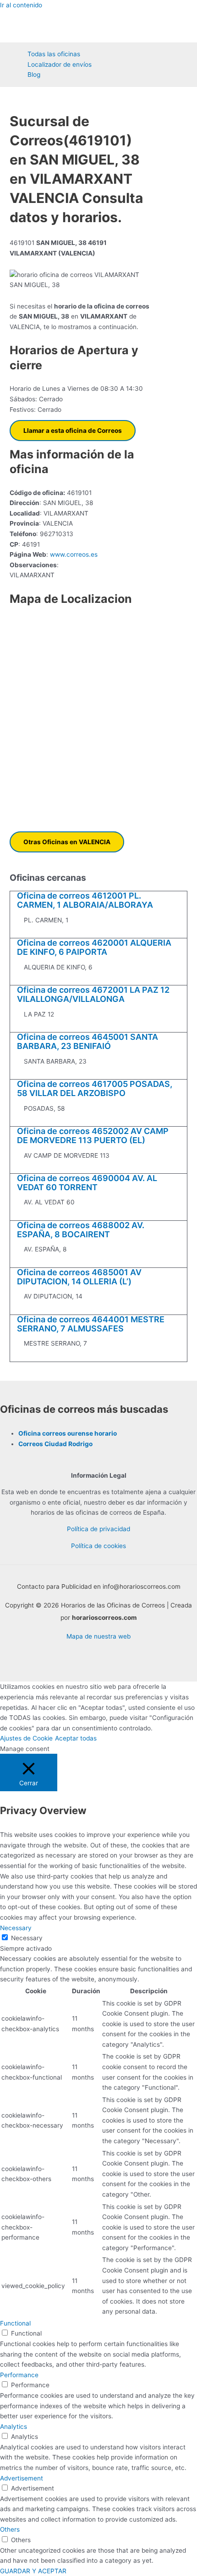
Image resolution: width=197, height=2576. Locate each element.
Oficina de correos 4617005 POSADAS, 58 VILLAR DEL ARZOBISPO (95, 1088)
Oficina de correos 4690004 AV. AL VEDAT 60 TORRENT (87, 1183)
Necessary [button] (16, 1928)
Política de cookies (98, 1546)
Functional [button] (15, 2323)
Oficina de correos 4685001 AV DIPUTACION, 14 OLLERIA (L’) (79, 1277)
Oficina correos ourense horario (68, 1433)
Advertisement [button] (22, 2478)
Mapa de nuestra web (98, 1636)
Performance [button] (19, 2375)
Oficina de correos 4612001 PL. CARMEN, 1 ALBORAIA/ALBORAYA (85, 900)
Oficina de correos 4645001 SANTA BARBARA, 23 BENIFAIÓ (88, 1041)
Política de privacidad (98, 1529)
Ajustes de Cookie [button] (26, 1738)
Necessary (27, 1938)
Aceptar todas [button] (76, 1738)
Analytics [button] (14, 2427)
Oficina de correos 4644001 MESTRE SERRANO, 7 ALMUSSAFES (91, 1324)
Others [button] (10, 2529)
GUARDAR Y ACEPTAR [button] (33, 2571)
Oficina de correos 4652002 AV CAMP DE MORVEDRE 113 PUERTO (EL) (93, 1136)
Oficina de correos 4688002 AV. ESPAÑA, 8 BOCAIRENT (81, 1230)
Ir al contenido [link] (21, 5)
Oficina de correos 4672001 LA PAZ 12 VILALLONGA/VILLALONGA (93, 994)
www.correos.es (73, 554)
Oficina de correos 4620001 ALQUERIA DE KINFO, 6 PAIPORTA (94, 947)
